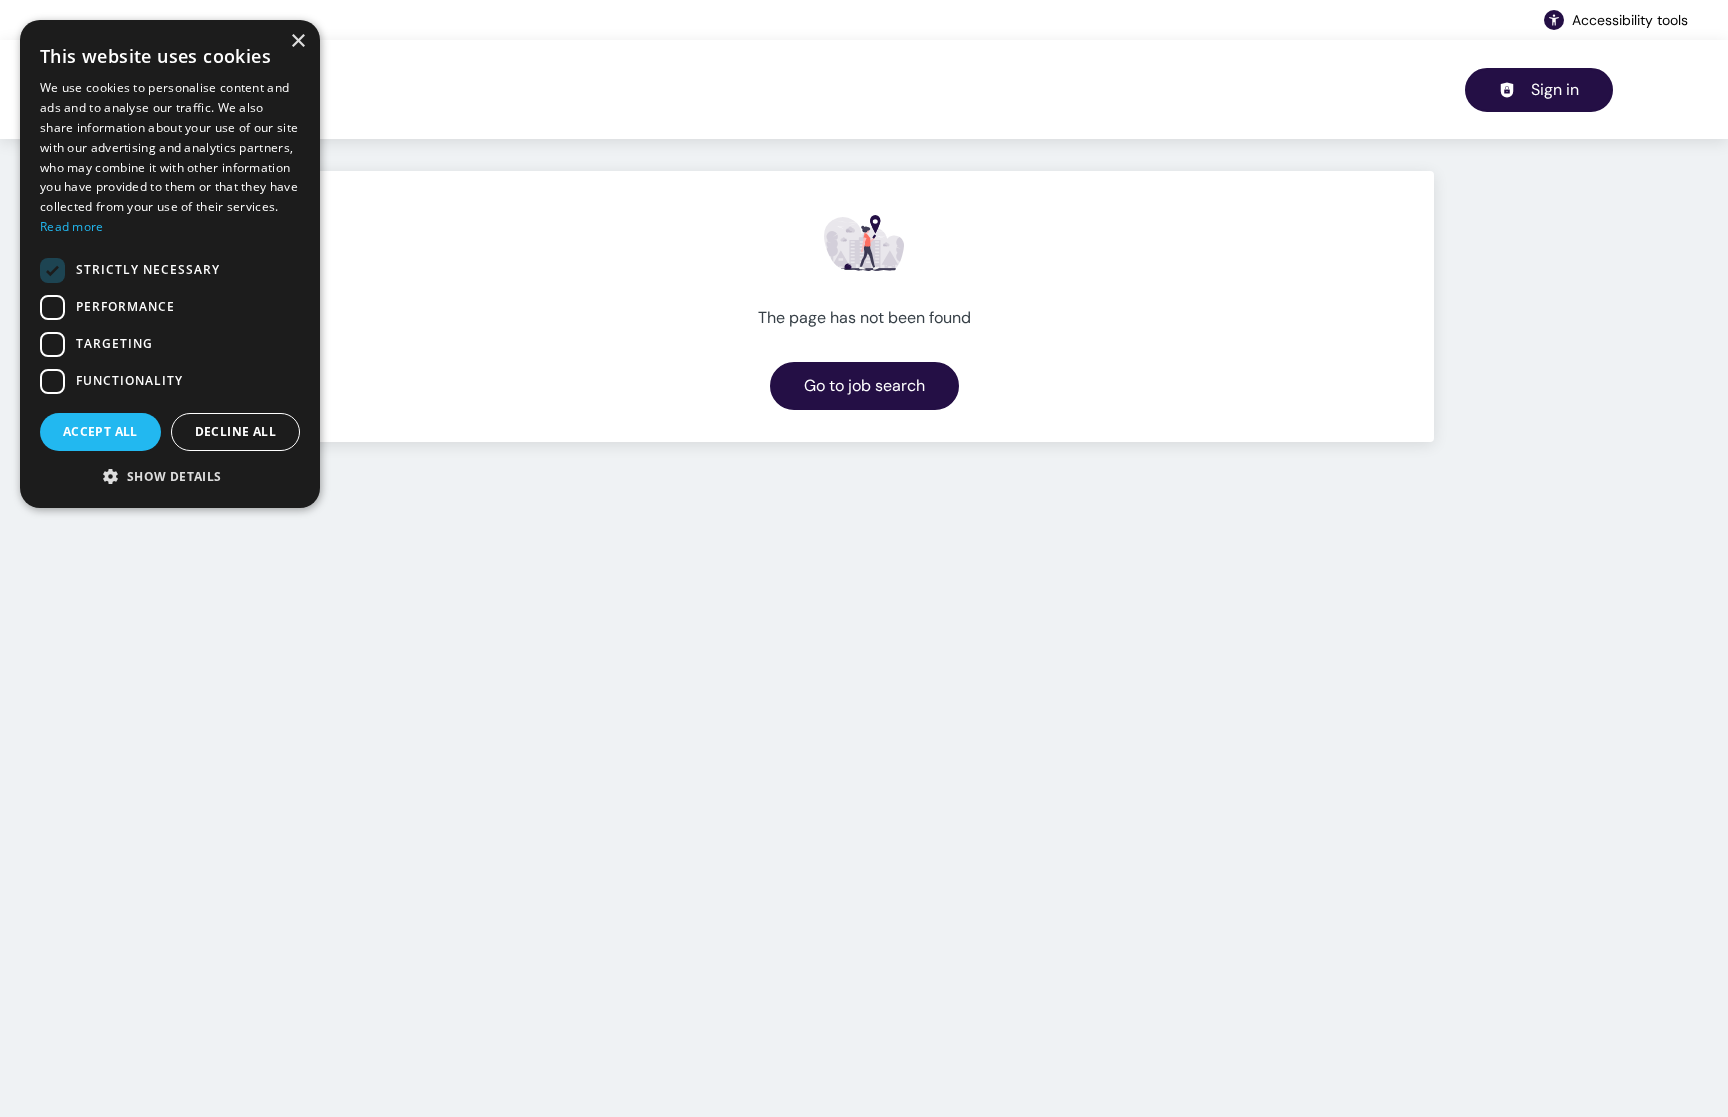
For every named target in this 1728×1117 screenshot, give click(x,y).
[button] (170, 476)
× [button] (297, 41)
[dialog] (170, 264)
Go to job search (864, 385)
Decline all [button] (235, 431)
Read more (72, 226)
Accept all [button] (100, 431)
